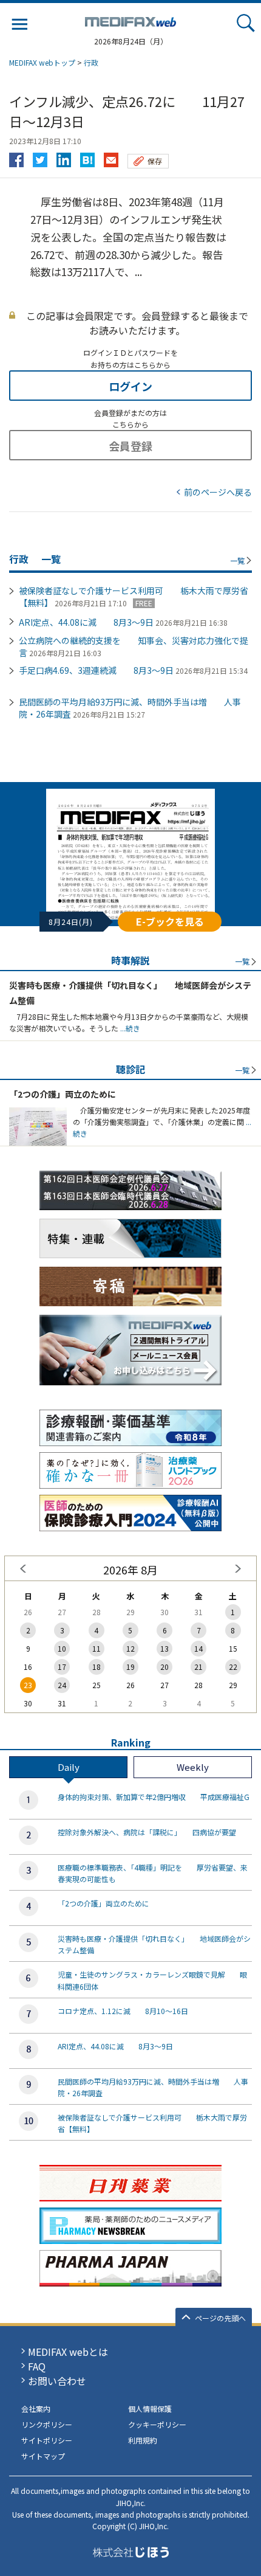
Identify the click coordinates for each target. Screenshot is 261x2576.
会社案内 (36, 2408)
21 (198, 1667)
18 (97, 1667)
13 (164, 1648)
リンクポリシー (47, 2424)
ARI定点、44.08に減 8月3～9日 (86, 622)
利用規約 (143, 2440)
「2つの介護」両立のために (63, 1094)
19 (130, 1667)
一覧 (237, 560)
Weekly (193, 1767)
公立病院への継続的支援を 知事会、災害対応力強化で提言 (134, 646)
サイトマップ (43, 2456)
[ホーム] (130, 19)
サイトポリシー (47, 2440)
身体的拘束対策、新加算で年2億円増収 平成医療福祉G (154, 1797)
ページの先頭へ (220, 2318)
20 (164, 1667)
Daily (69, 1767)
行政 (91, 62)
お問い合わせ (57, 2381)
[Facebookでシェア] (16, 157)
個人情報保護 (150, 2408)
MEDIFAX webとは (68, 2352)
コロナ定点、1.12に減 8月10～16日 (123, 2011)
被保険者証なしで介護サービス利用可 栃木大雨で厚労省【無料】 (134, 597)
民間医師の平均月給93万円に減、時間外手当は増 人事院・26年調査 (130, 708)
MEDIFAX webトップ (42, 62)
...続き (129, 1028)
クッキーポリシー (157, 2424)
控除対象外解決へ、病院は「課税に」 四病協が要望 (147, 1832)
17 (62, 1667)
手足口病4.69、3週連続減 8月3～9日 (96, 670)
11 (97, 1648)
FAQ (37, 2366)
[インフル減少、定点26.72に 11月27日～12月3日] (87, 157)
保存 (155, 161)
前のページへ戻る (218, 492)
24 (62, 1685)
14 (198, 1648)
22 (233, 1667)
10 (62, 1648)
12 (130, 1648)
